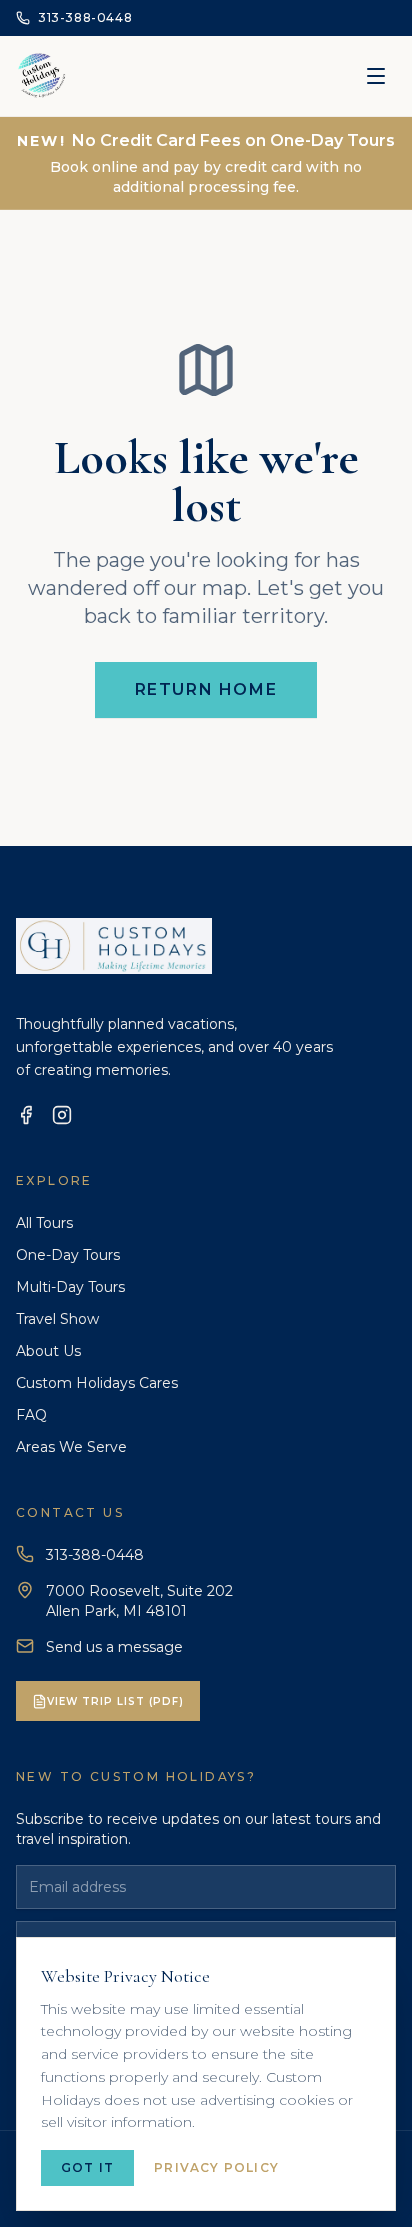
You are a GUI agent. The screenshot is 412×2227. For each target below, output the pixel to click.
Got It (87, 2167)
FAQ (31, 1415)
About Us (48, 1351)
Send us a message (114, 1647)
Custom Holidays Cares (97, 1383)
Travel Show (57, 1319)
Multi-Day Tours (70, 1287)
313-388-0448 (95, 1555)
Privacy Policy (216, 2167)
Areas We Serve (71, 1447)
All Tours (44, 1223)
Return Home (206, 689)
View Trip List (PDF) (115, 1701)
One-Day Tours (68, 1255)
